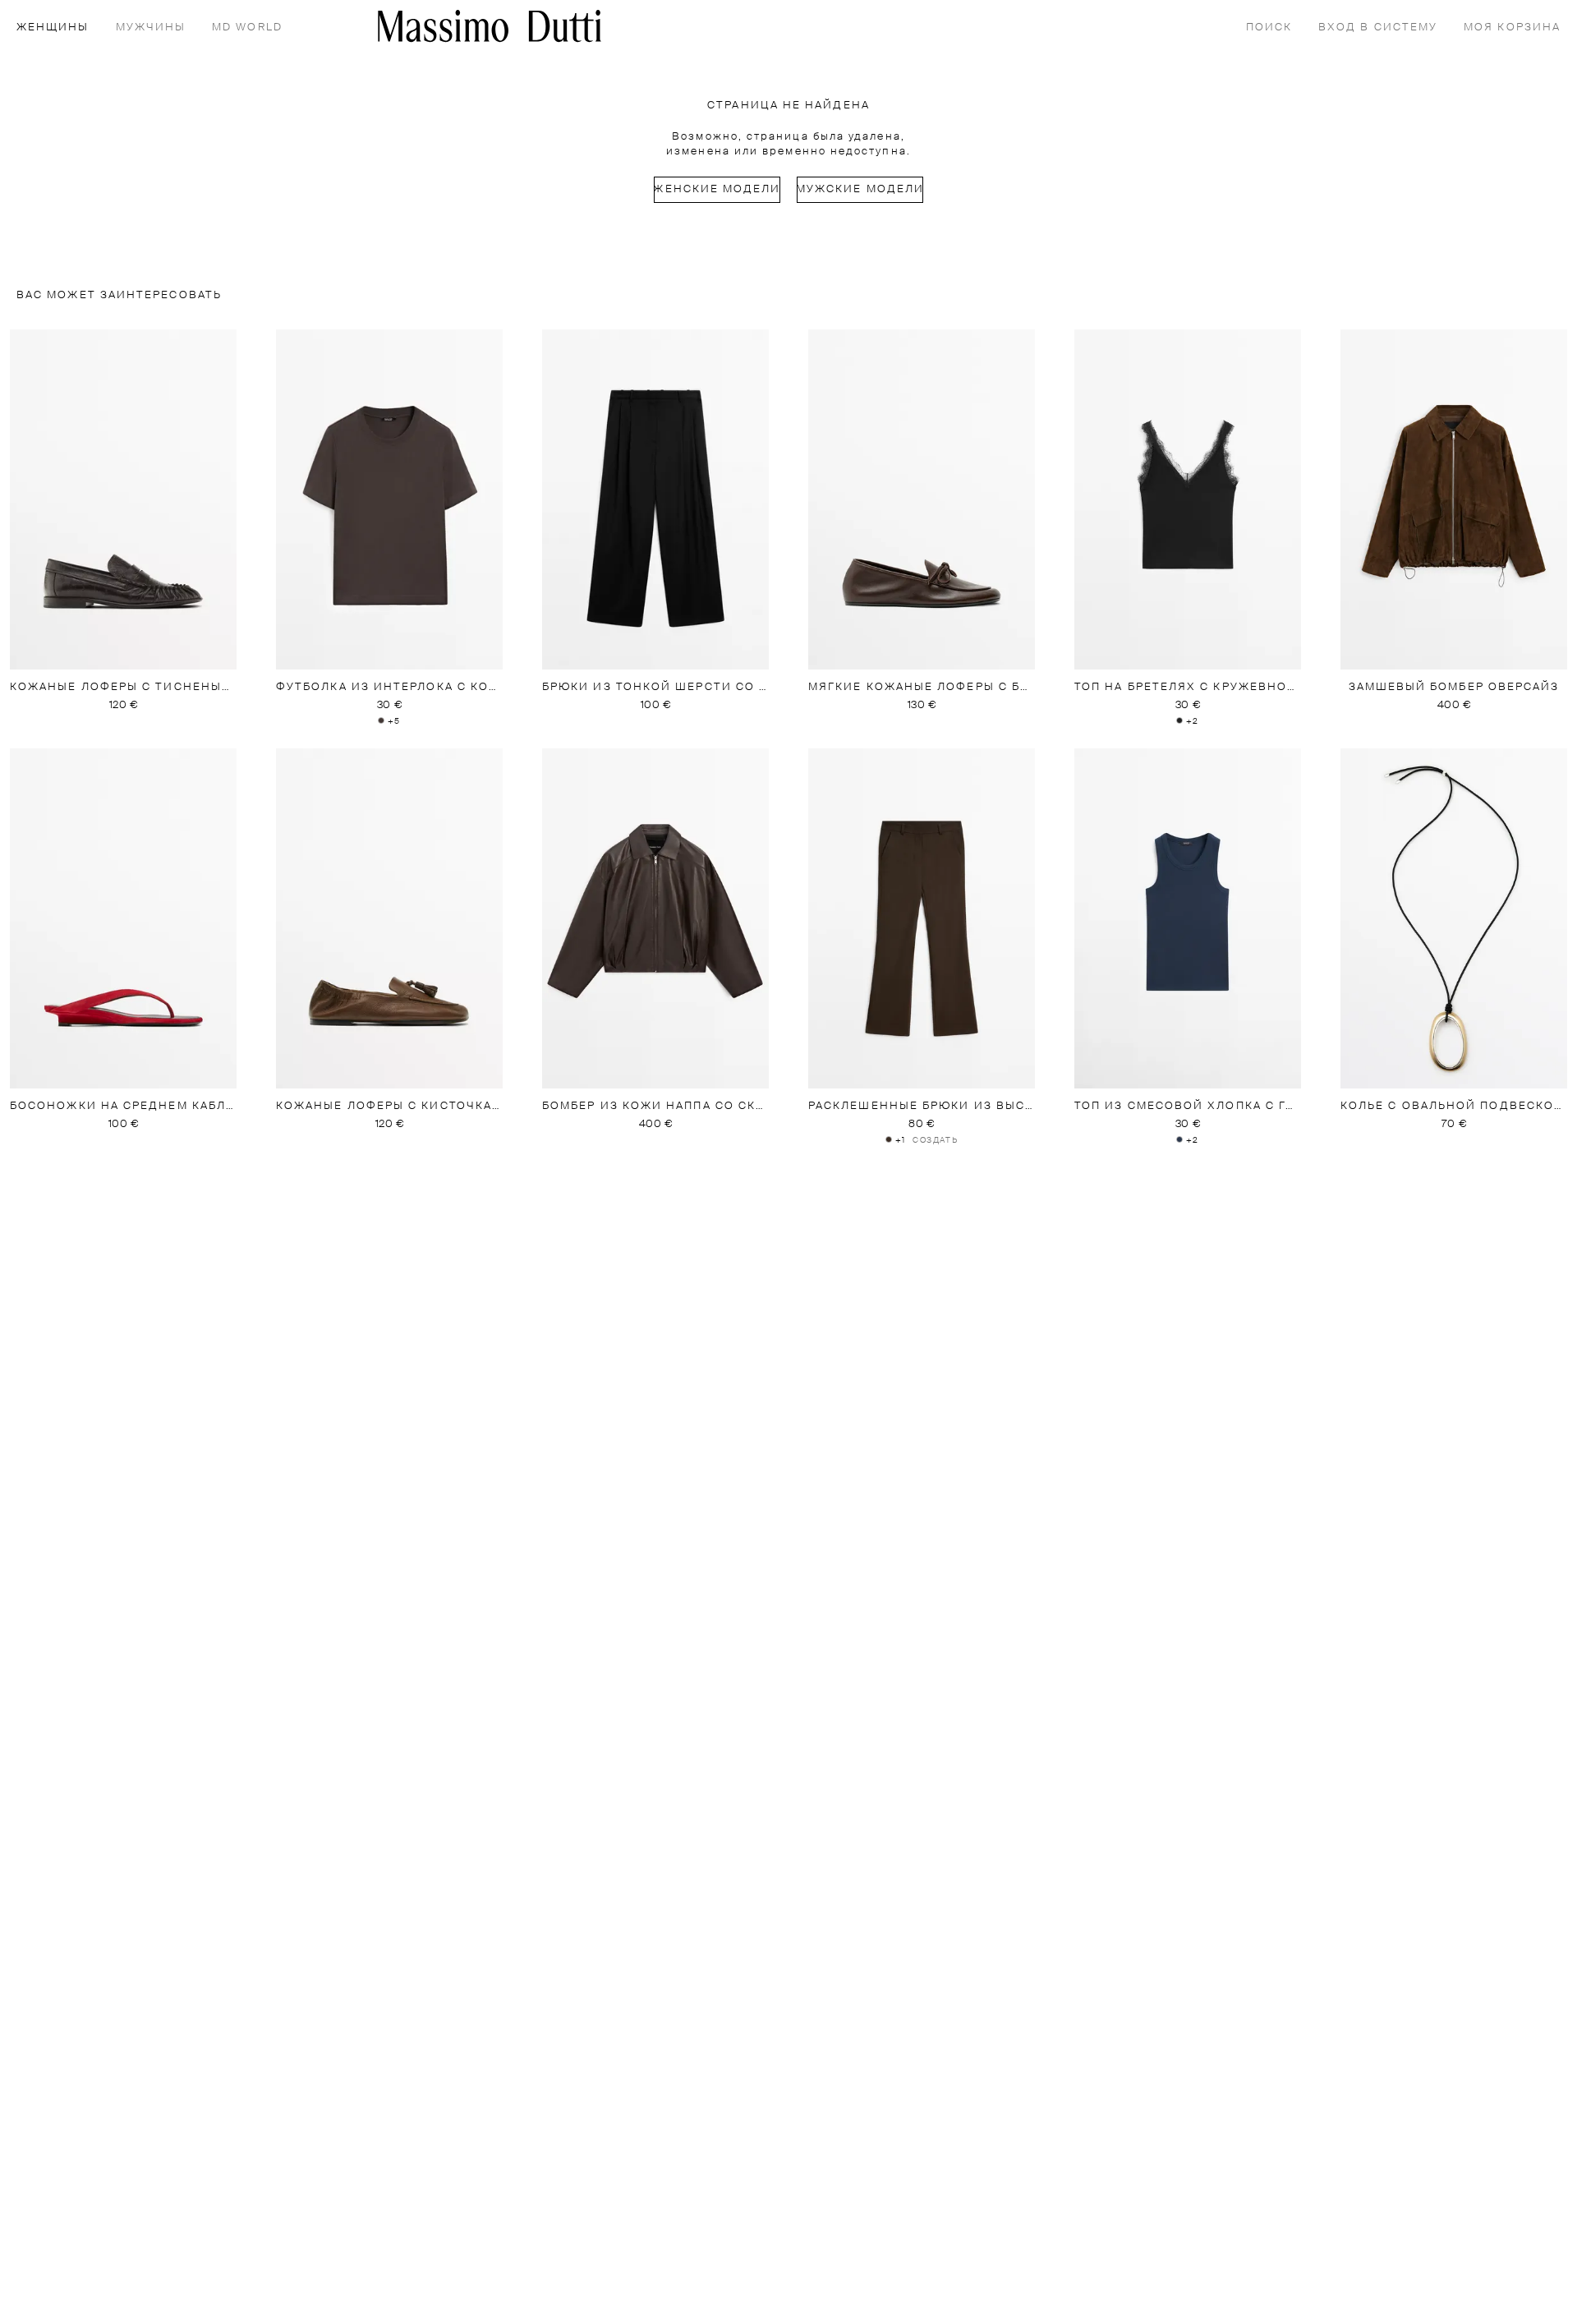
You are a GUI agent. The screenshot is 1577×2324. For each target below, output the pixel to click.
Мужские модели (860, 189)
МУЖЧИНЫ (151, 28)
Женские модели (717, 189)
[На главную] (490, 26)
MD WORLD (247, 28)
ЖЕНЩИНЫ (53, 28)
